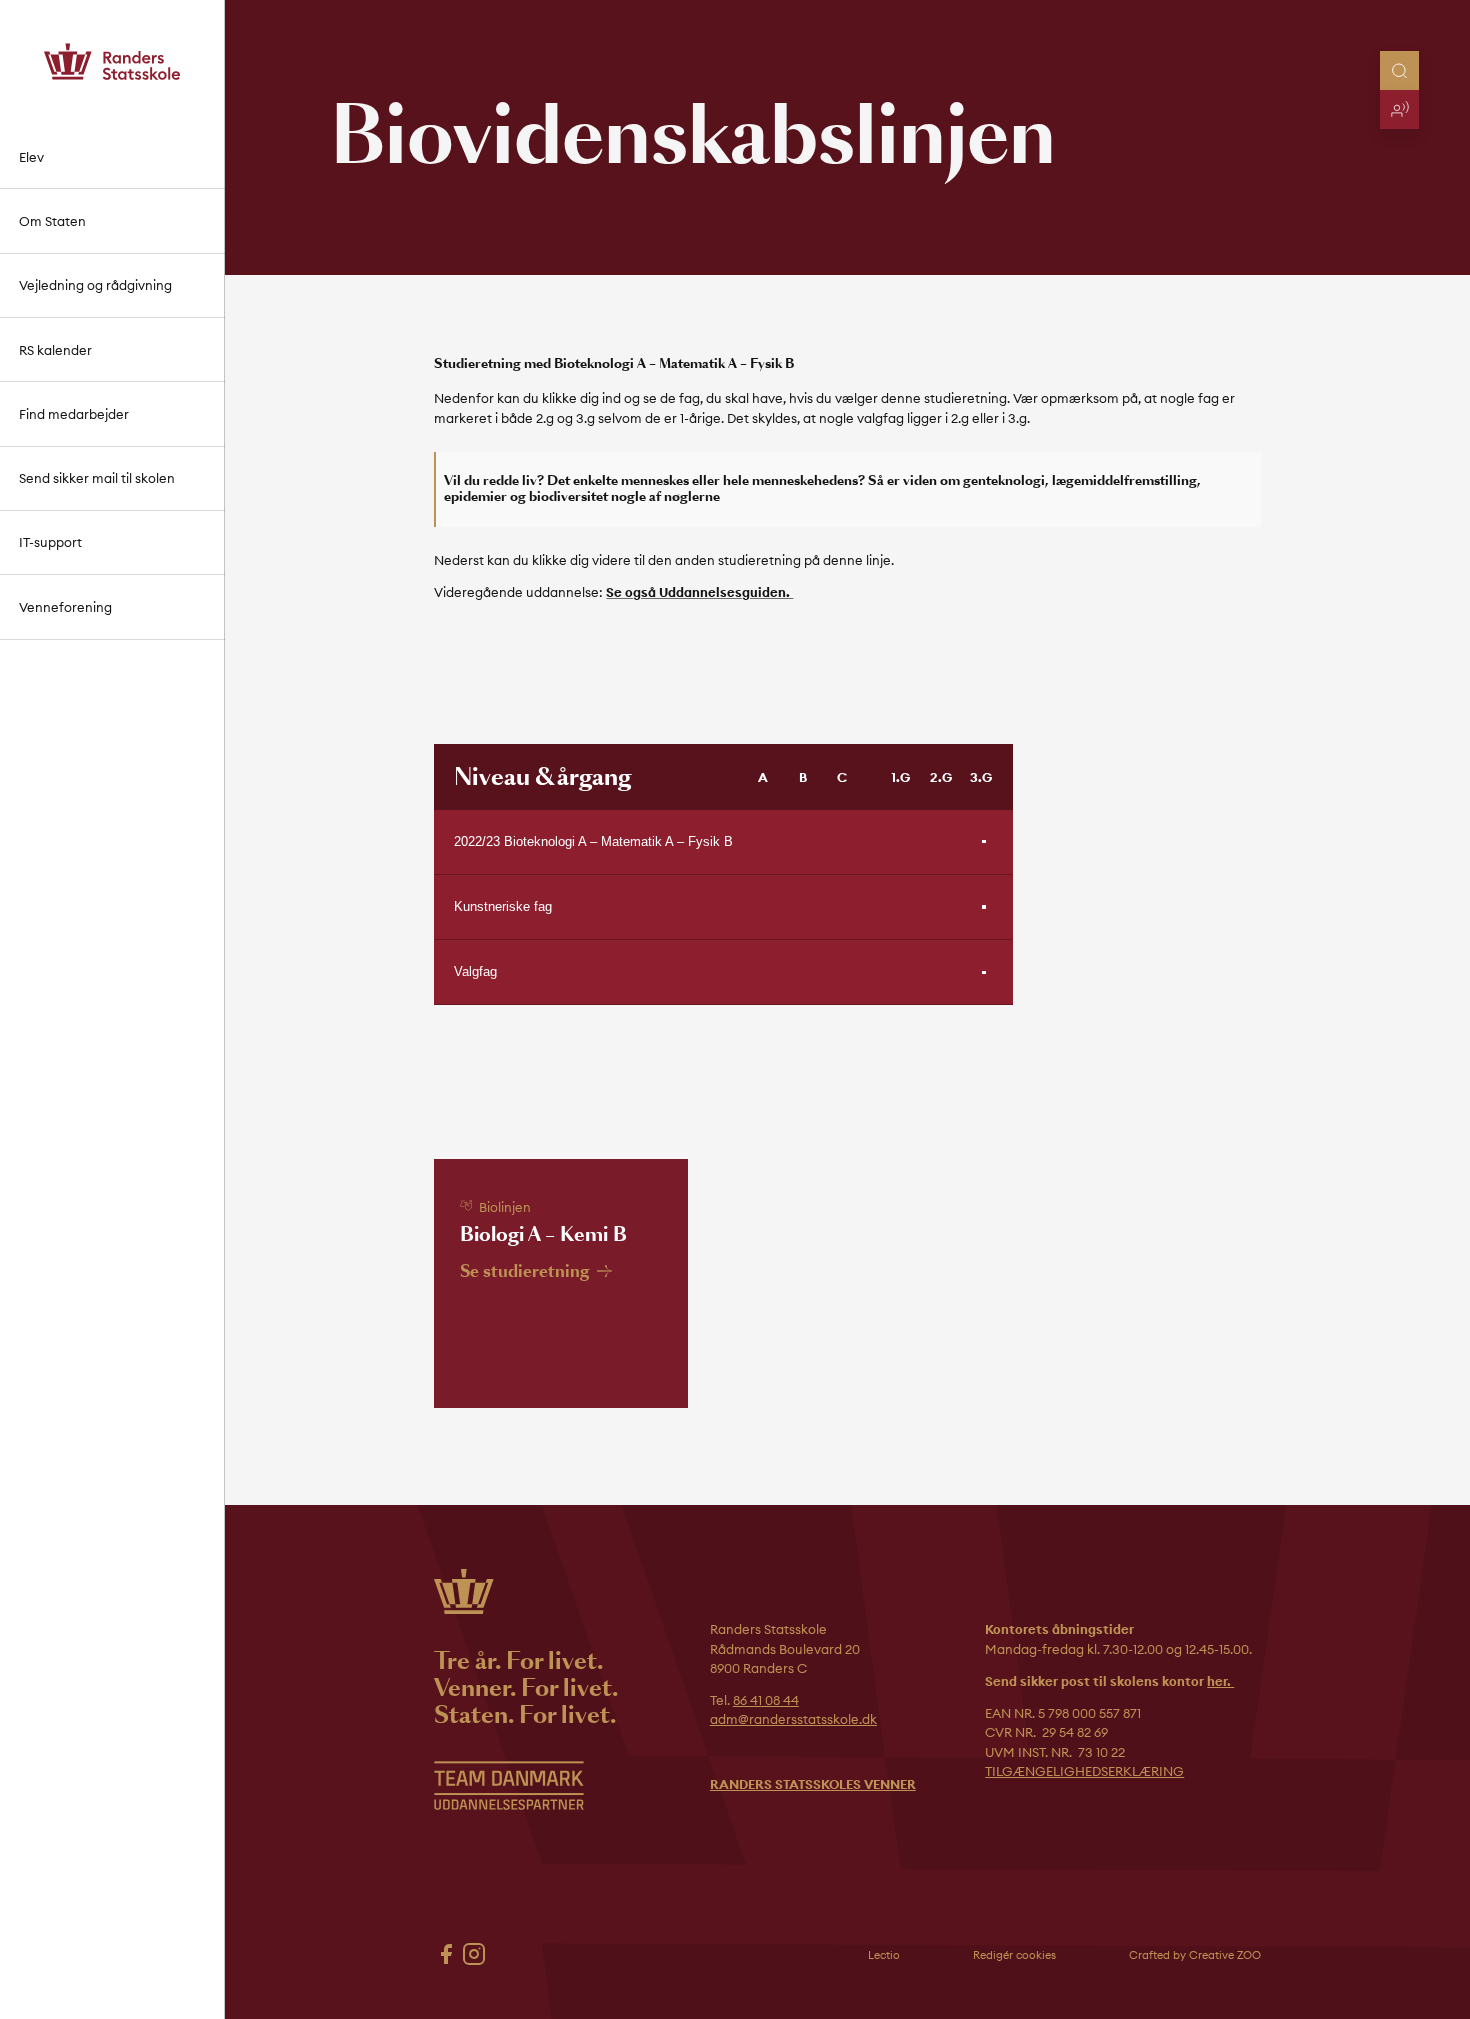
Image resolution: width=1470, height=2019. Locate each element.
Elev (31, 157)
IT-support (50, 542)
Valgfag (475, 971)
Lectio (884, 1955)
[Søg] (1399, 70)
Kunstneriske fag (503, 906)
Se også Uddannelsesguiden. (699, 592)
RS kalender (55, 350)
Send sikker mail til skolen (97, 478)
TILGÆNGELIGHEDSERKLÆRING (1084, 1771)
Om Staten (52, 221)
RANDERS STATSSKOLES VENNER (813, 1784)
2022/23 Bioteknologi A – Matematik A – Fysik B (593, 841)
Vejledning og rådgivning (95, 285)
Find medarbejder (74, 414)
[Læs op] (1399, 109)
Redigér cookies (1014, 1955)
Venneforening (65, 607)
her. (1220, 1681)
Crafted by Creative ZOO (1195, 1955)
